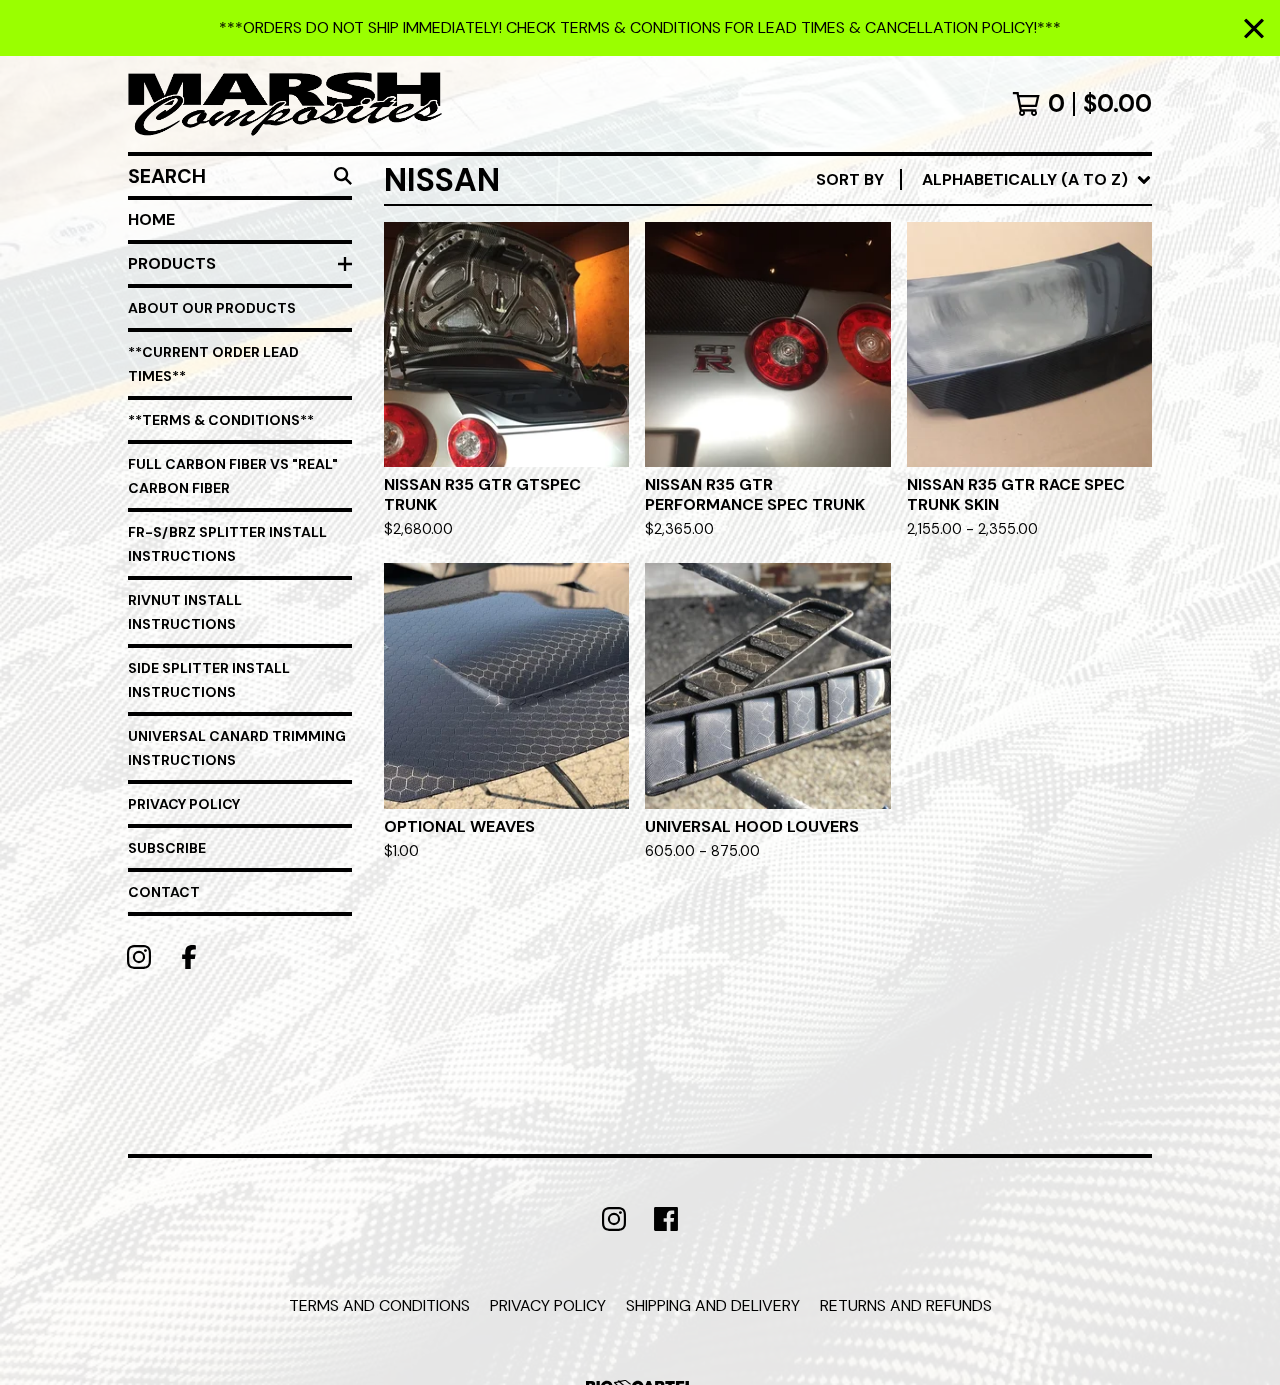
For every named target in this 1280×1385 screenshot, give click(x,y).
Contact (164, 892)
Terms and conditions (379, 1305)
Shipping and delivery (713, 1305)
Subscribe (167, 848)
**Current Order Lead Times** (213, 364)
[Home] (285, 104)
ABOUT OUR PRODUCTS (212, 308)
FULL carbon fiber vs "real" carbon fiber (233, 476)
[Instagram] (139, 957)
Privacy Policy (184, 804)
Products (172, 263)
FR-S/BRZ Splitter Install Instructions (227, 544)
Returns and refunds (906, 1305)
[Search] (343, 176)
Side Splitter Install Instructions (209, 680)
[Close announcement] (1254, 28)
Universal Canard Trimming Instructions (237, 748)
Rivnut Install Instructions (185, 612)
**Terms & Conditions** (221, 420)
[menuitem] (984, 180)
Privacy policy (548, 1305)
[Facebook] (189, 957)
